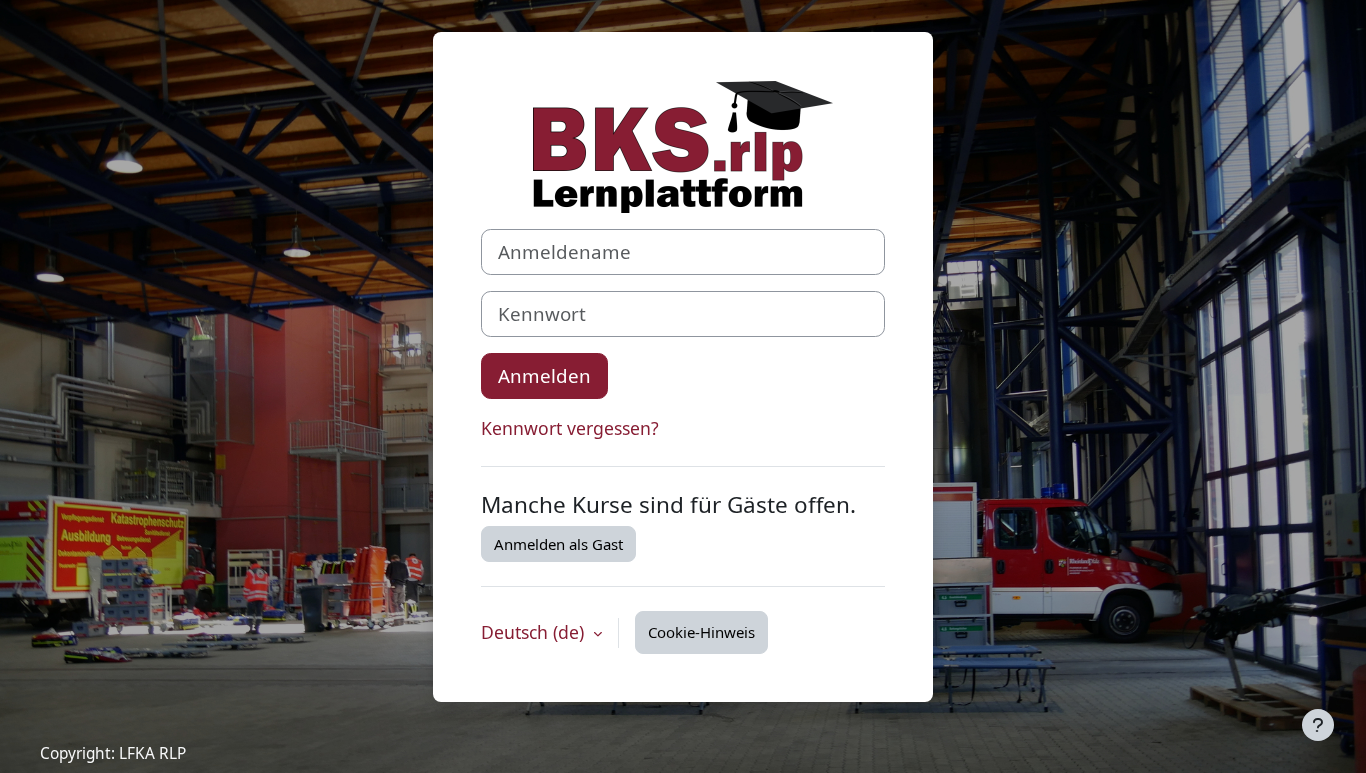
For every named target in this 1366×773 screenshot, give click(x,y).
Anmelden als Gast (558, 544)
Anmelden (544, 375)
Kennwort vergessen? (570, 428)
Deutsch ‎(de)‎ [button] (535, 632)
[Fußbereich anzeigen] (1318, 725)
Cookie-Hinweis (701, 632)
